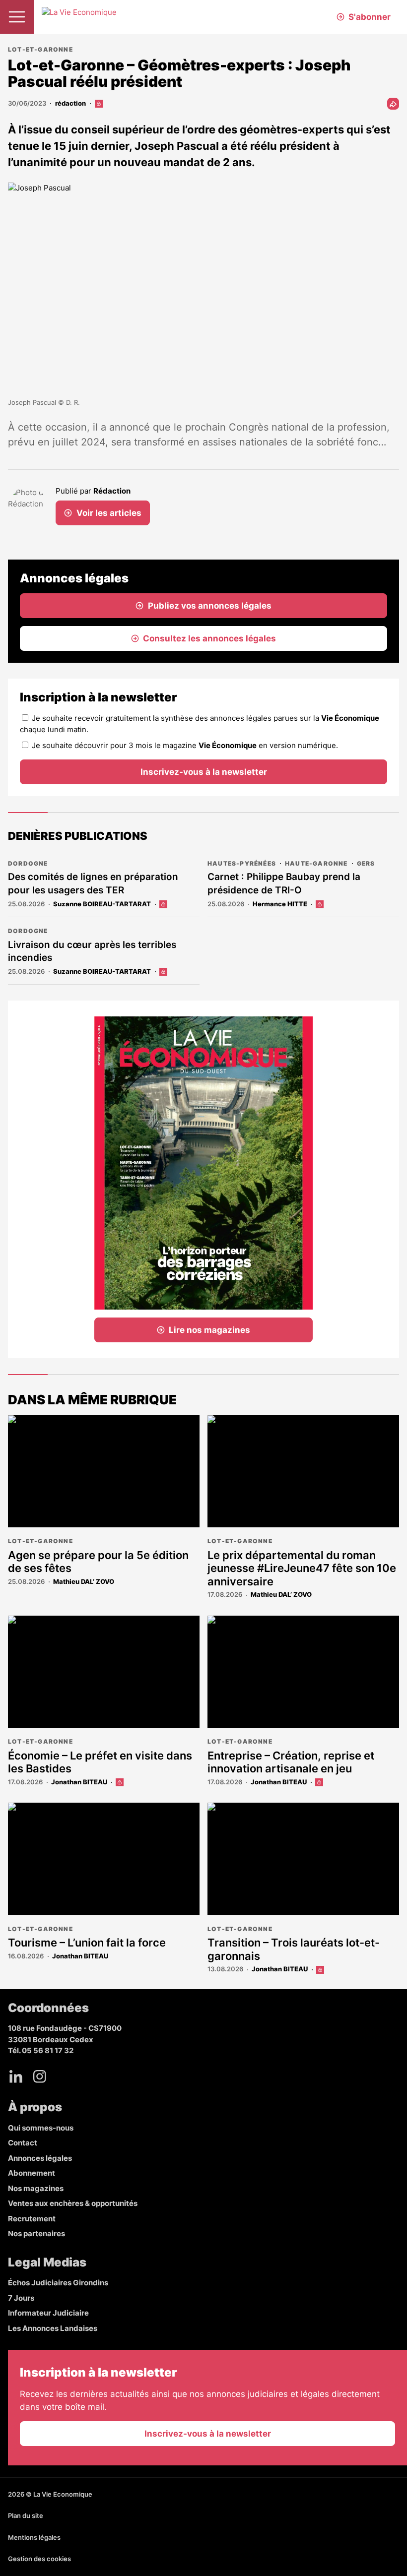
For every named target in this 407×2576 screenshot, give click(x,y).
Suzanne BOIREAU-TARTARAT (102, 904)
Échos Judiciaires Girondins (58, 2283)
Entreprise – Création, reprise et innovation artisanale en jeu (291, 1762)
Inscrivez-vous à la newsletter (204, 772)
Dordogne (28, 863)
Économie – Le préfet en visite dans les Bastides (100, 1762)
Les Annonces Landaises (53, 2328)
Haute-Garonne (316, 863)
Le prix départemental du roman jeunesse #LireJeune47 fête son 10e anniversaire (302, 1568)
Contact (23, 2143)
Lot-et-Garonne (40, 49)
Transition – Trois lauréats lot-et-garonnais (294, 1949)
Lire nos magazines (209, 1330)
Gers (366, 863)
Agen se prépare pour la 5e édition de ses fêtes (98, 1562)
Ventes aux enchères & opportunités (73, 2203)
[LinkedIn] (16, 2076)
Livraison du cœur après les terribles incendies (92, 951)
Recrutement (32, 2219)
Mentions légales (34, 2537)
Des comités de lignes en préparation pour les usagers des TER (93, 883)
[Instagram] (40, 2076)
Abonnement (32, 2173)
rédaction (70, 103)
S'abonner (370, 17)
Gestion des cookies (39, 2559)
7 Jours (21, 2298)
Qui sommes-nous (41, 2128)
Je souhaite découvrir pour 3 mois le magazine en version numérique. (185, 745)
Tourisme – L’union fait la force (87, 1943)
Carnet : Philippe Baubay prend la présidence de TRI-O (284, 883)
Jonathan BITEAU (79, 1782)
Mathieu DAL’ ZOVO (84, 1581)
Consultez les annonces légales (209, 638)
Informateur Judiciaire (48, 2313)
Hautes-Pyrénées (242, 863)
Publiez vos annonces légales (210, 606)
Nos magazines (36, 2188)
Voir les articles (109, 513)
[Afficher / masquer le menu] (17, 17)
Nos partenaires (36, 2233)
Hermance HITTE (280, 904)
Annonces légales (40, 2158)
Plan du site (26, 2515)
